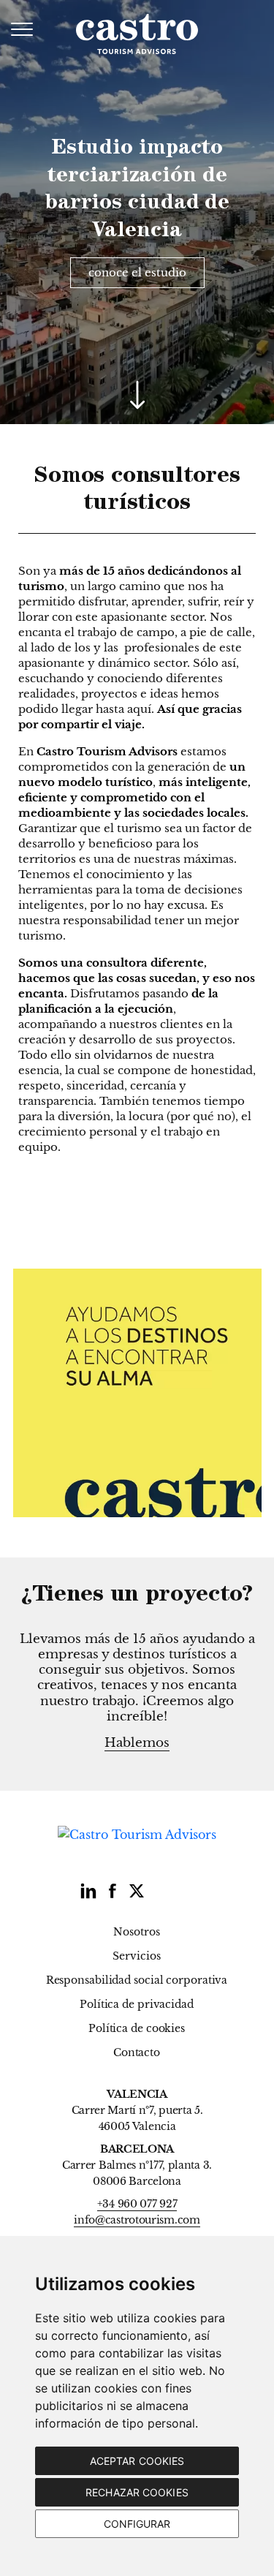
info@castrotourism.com (137, 2220)
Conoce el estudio (137, 272)
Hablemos (137, 1743)
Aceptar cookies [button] (137, 2461)
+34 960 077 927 (137, 2204)
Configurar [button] (137, 2524)
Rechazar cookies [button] (137, 2492)
